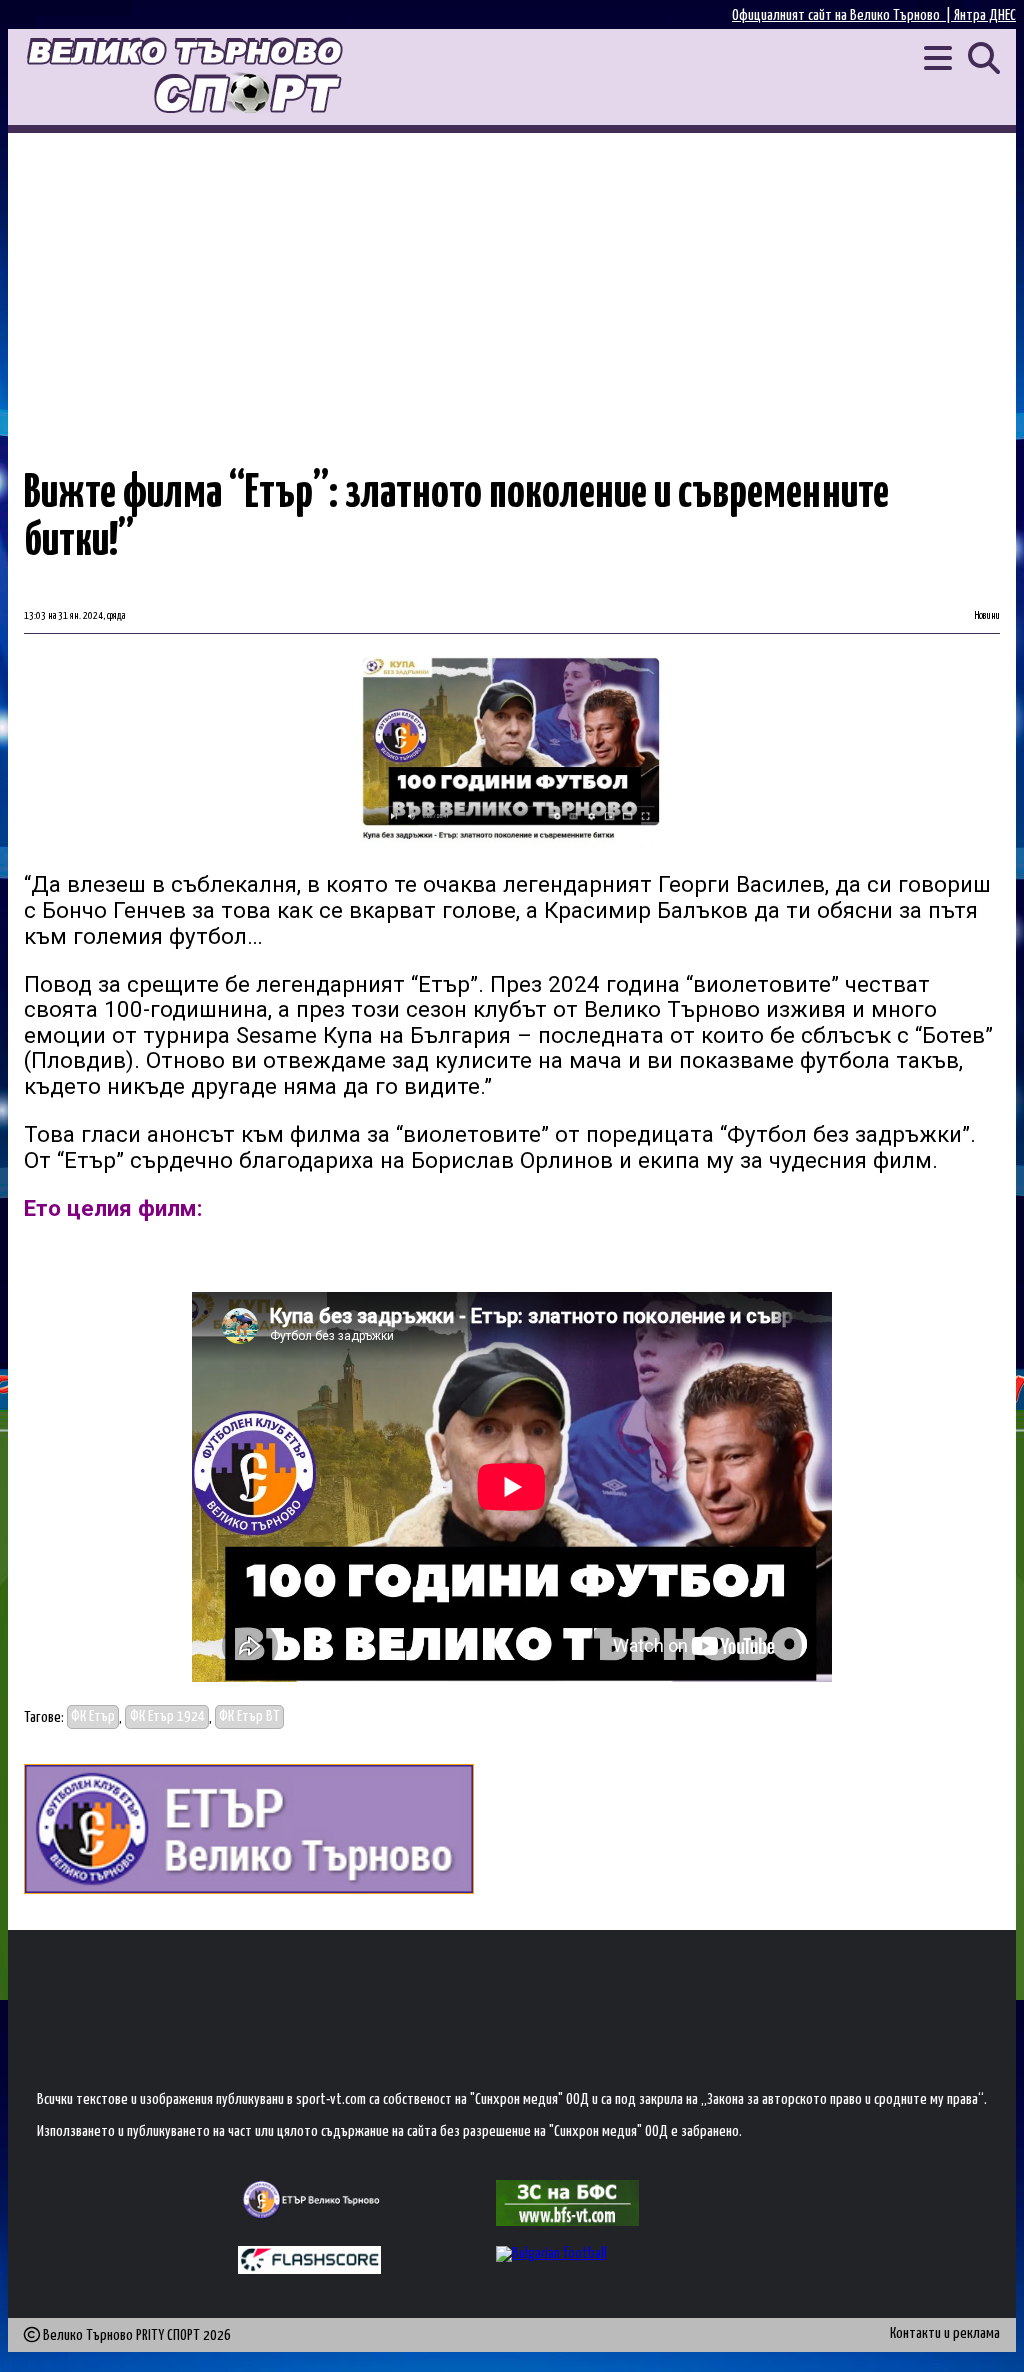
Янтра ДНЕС (985, 15)
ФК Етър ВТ (249, 1717)
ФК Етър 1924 (167, 1717)
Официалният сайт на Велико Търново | (843, 15)
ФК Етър (93, 1717)
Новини (987, 616)
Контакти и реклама (945, 2333)
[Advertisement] (512, 283)
